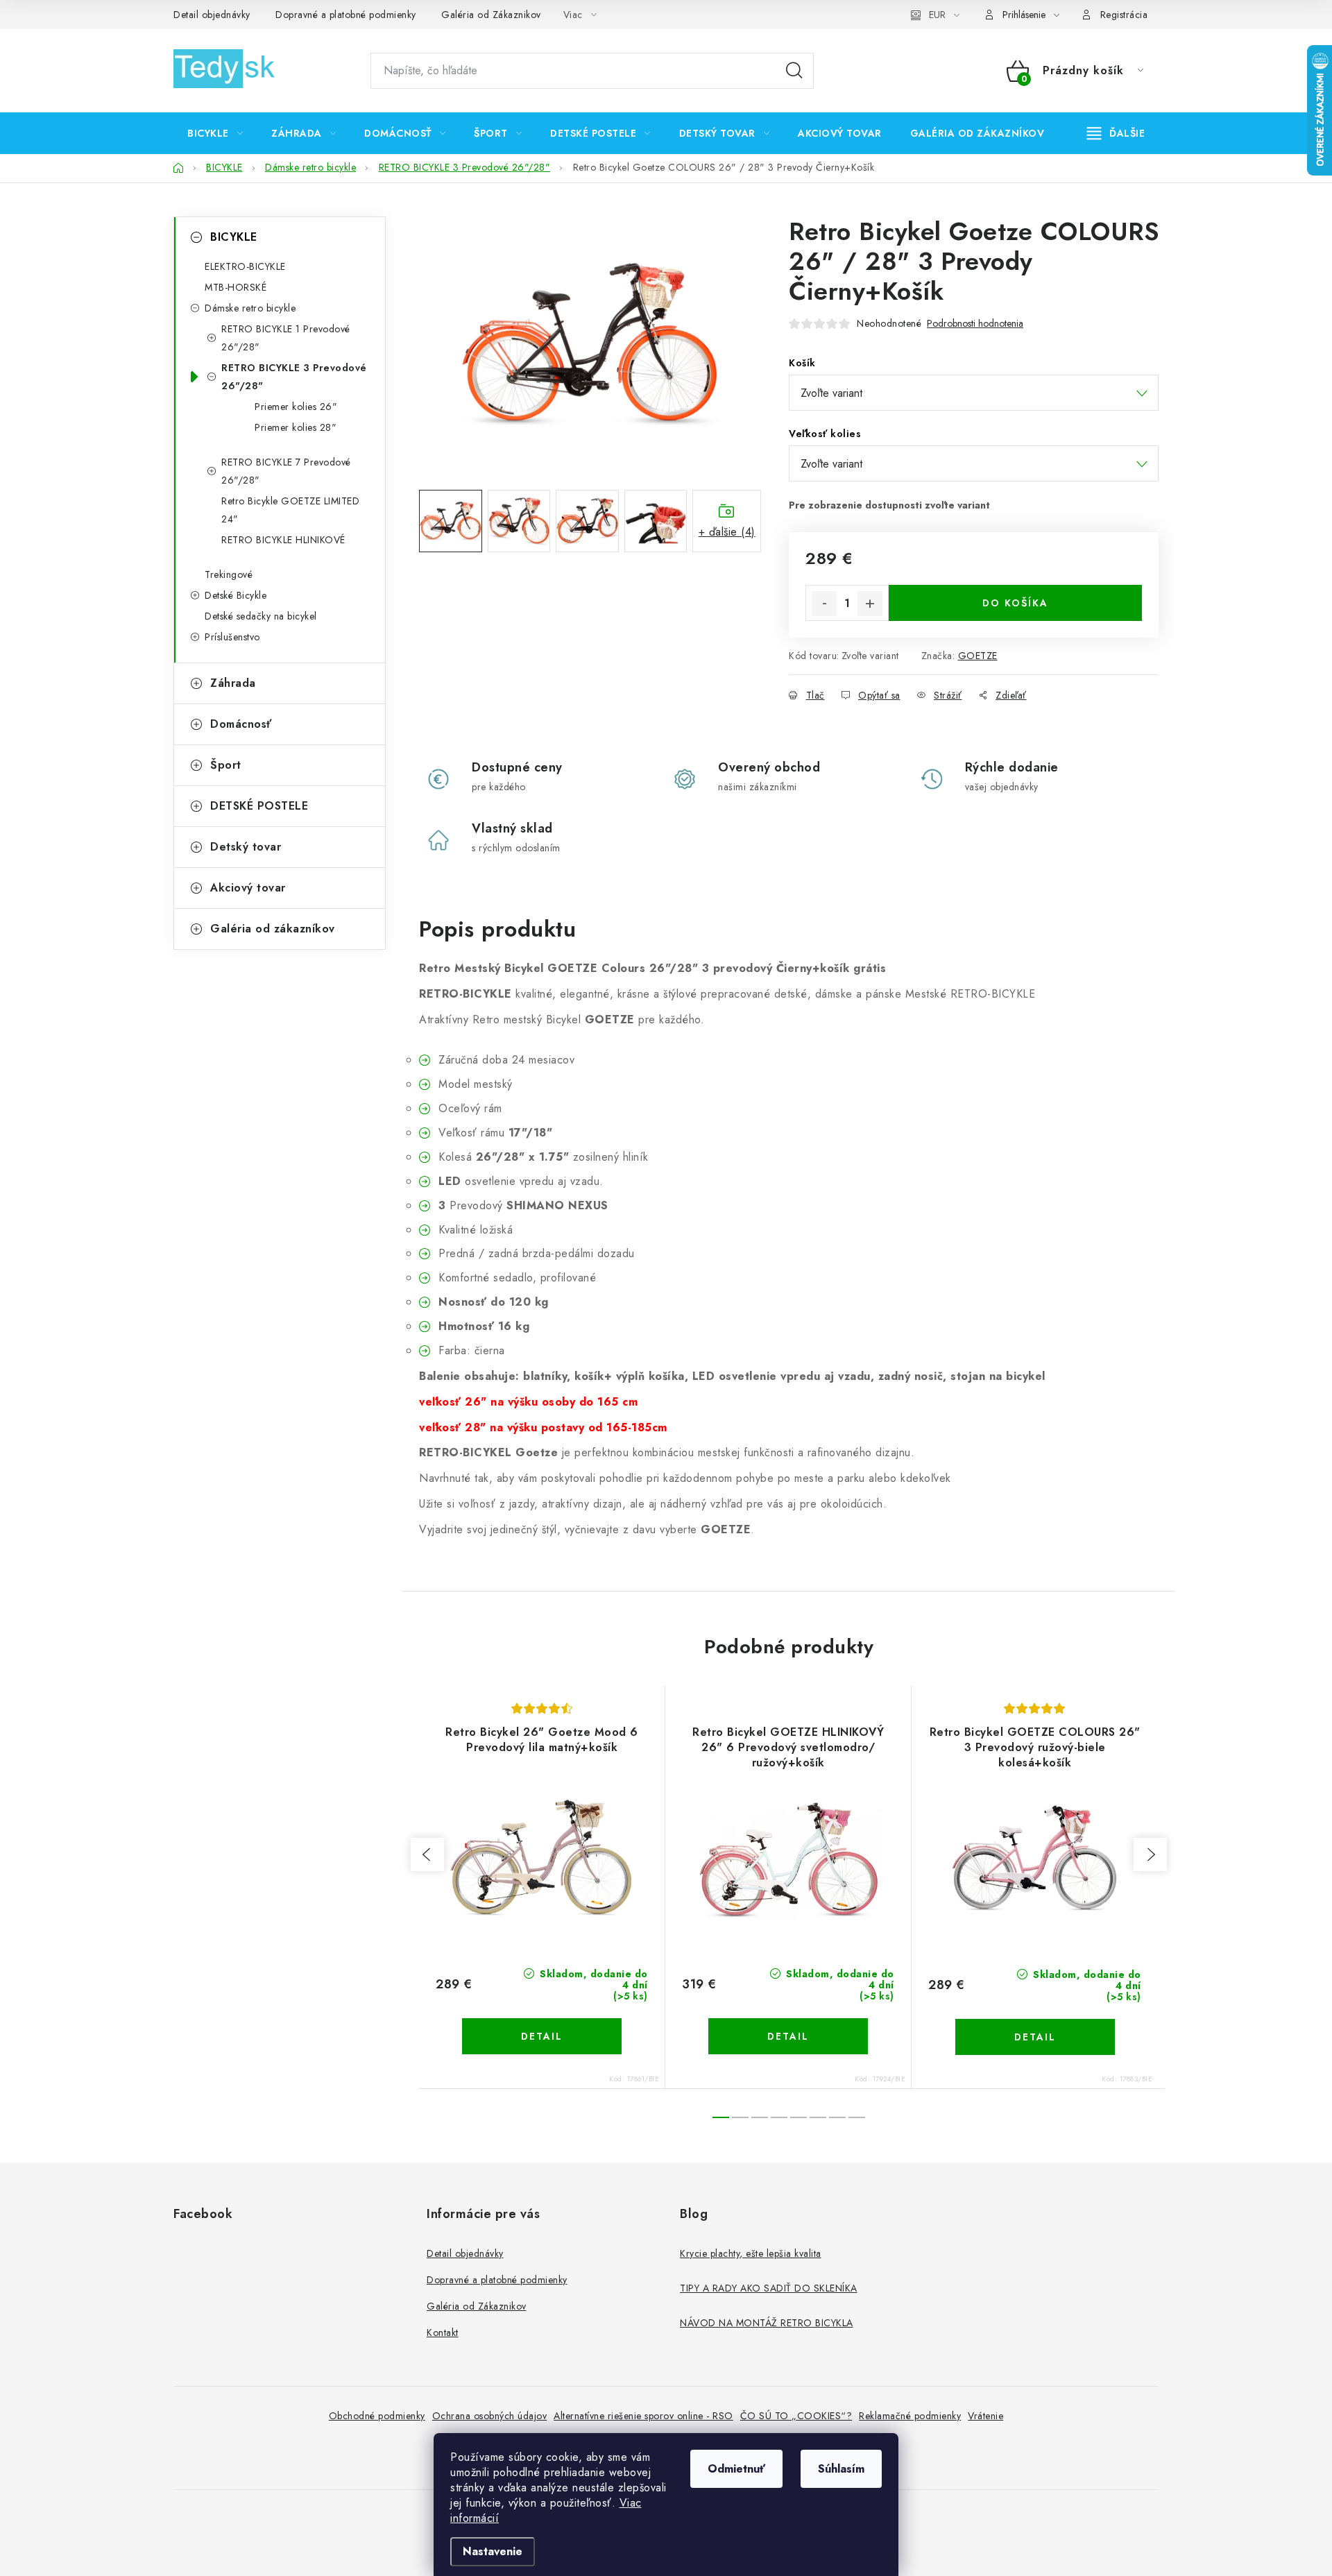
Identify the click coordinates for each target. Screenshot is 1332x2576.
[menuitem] (215, 133)
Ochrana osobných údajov (490, 2416)
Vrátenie (985, 2416)
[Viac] (1116, 133)
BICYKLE (234, 237)
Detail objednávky (212, 15)
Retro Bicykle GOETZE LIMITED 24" (290, 510)
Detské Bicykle (236, 595)
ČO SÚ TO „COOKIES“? (796, 2416)
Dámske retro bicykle (250, 308)
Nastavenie (493, 2551)
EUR (937, 15)
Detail (542, 2036)
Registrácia (1124, 15)
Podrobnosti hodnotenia (975, 324)
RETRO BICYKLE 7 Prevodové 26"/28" (286, 471)
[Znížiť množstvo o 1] (824, 604)
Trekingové (229, 574)
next (1150, 1854)
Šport (226, 765)
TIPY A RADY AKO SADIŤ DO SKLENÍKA (769, 2288)
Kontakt (443, 2332)
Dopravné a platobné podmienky (346, 15)
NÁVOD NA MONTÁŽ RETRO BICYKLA (767, 2323)
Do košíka (1015, 603)
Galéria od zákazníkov (273, 929)
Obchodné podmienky (377, 2416)
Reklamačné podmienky (910, 2416)
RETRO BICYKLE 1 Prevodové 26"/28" (286, 338)
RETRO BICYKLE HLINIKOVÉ (283, 540)
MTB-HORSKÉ (236, 287)
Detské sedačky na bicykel (261, 616)
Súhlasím (841, 2469)
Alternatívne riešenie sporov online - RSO (643, 2416)
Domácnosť (241, 724)
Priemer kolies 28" (296, 427)
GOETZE (978, 656)
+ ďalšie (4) (727, 532)
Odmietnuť (736, 2469)
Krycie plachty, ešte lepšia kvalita (751, 2253)
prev (427, 1854)
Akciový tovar (248, 888)
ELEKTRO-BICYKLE (245, 266)
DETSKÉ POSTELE (259, 806)
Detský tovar (246, 847)
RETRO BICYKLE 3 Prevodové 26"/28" (294, 377)
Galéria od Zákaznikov (491, 15)
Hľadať (794, 71)
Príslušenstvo (232, 637)
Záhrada (233, 683)
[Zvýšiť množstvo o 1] (870, 604)
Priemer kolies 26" (296, 407)
